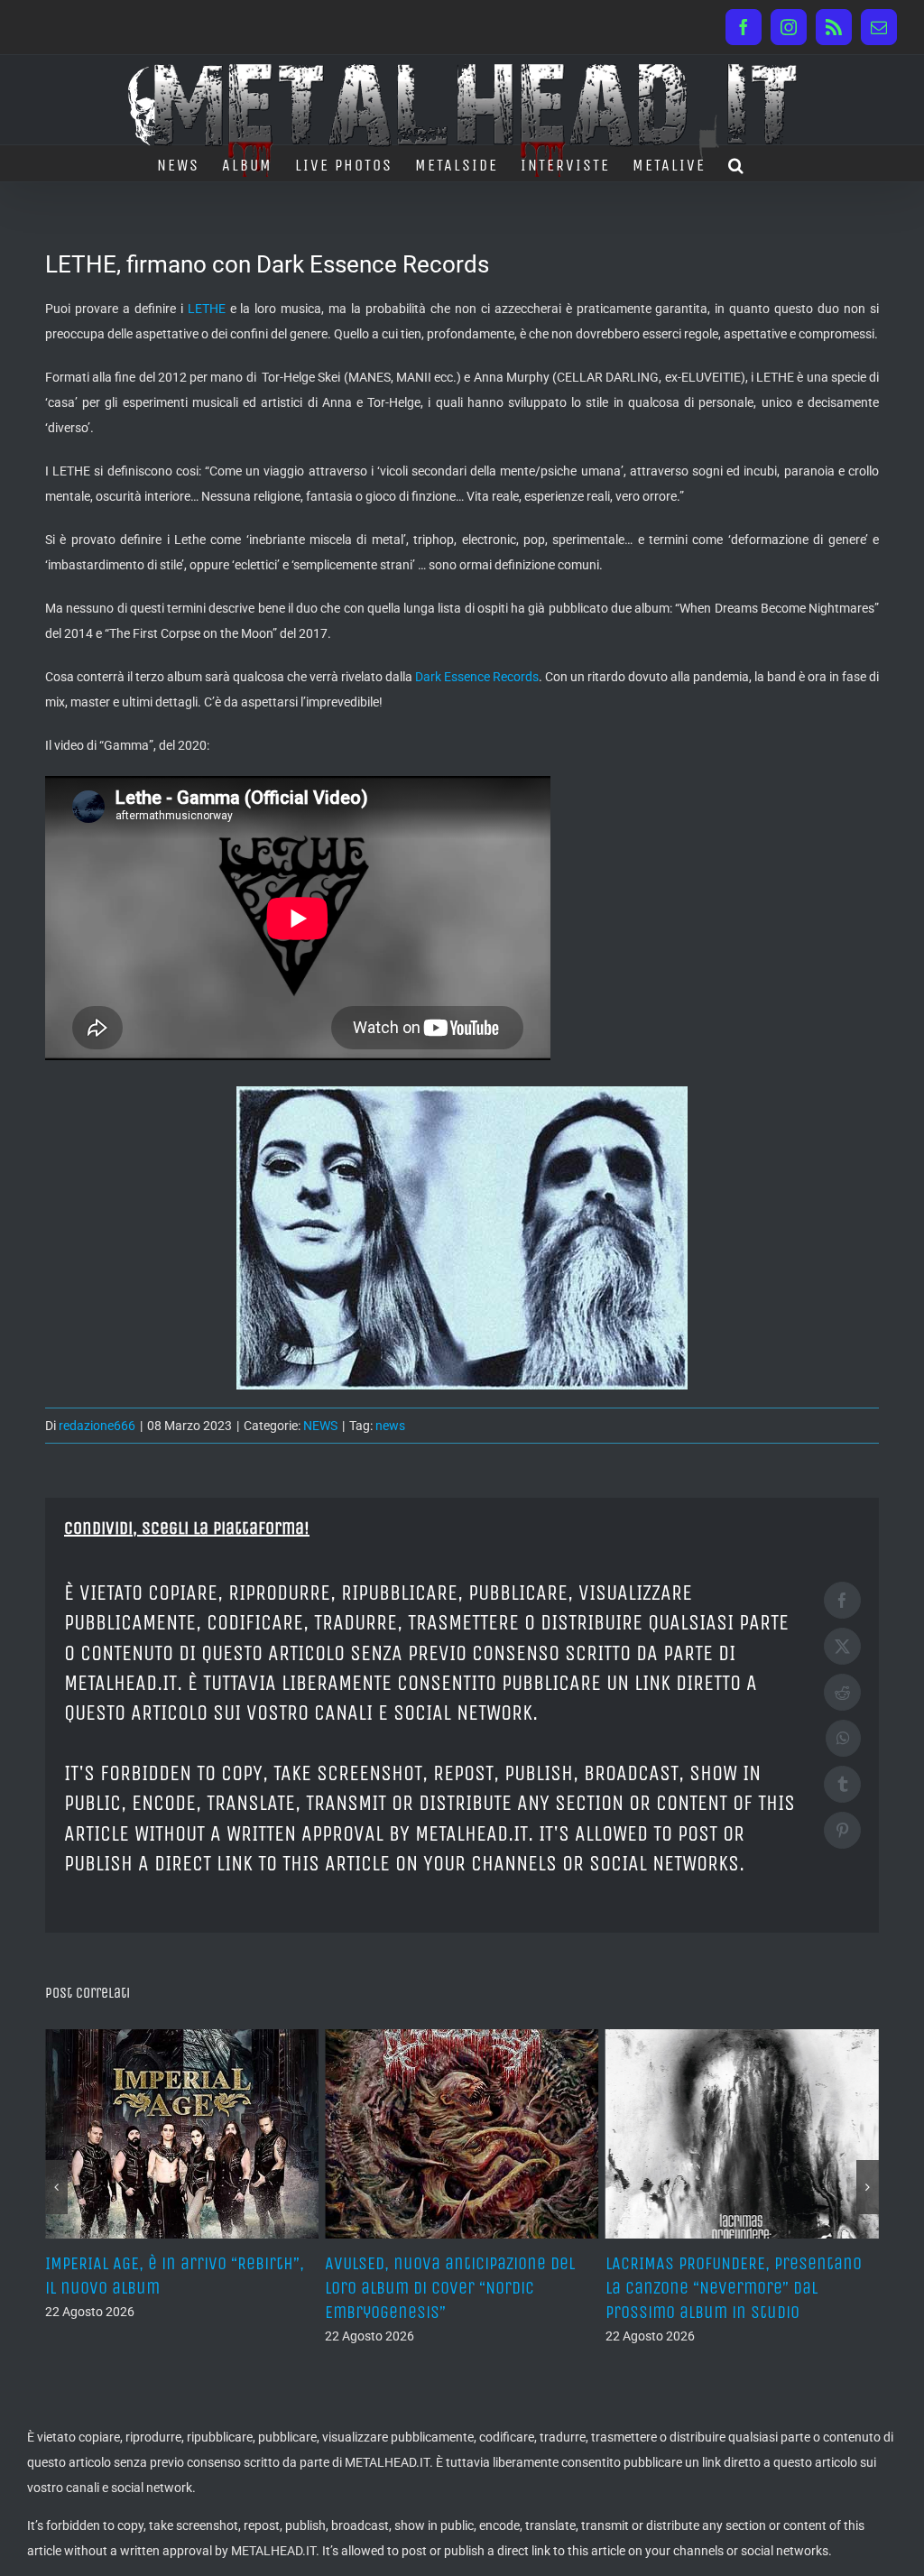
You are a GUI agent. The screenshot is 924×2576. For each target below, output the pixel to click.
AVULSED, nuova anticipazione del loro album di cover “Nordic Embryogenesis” (450, 2288)
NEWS (320, 1426)
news (390, 1426)
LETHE (207, 309)
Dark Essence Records (477, 677)
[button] (737, 163)
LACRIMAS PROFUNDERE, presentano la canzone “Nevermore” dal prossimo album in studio (734, 2288)
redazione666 (97, 1426)
